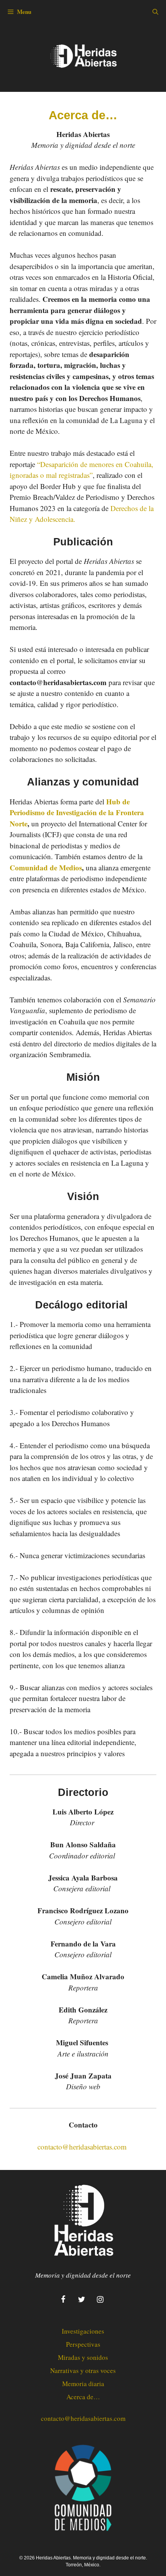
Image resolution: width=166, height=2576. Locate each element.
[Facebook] (63, 2300)
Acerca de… (83, 2397)
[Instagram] (100, 2300)
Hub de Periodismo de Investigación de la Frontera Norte (77, 812)
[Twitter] (81, 2300)
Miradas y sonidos (83, 2357)
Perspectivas (83, 2344)
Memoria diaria (83, 2384)
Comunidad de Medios (46, 867)
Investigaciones (83, 2331)
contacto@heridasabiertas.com (82, 2147)
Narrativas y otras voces (83, 2370)
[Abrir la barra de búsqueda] (155, 12)
